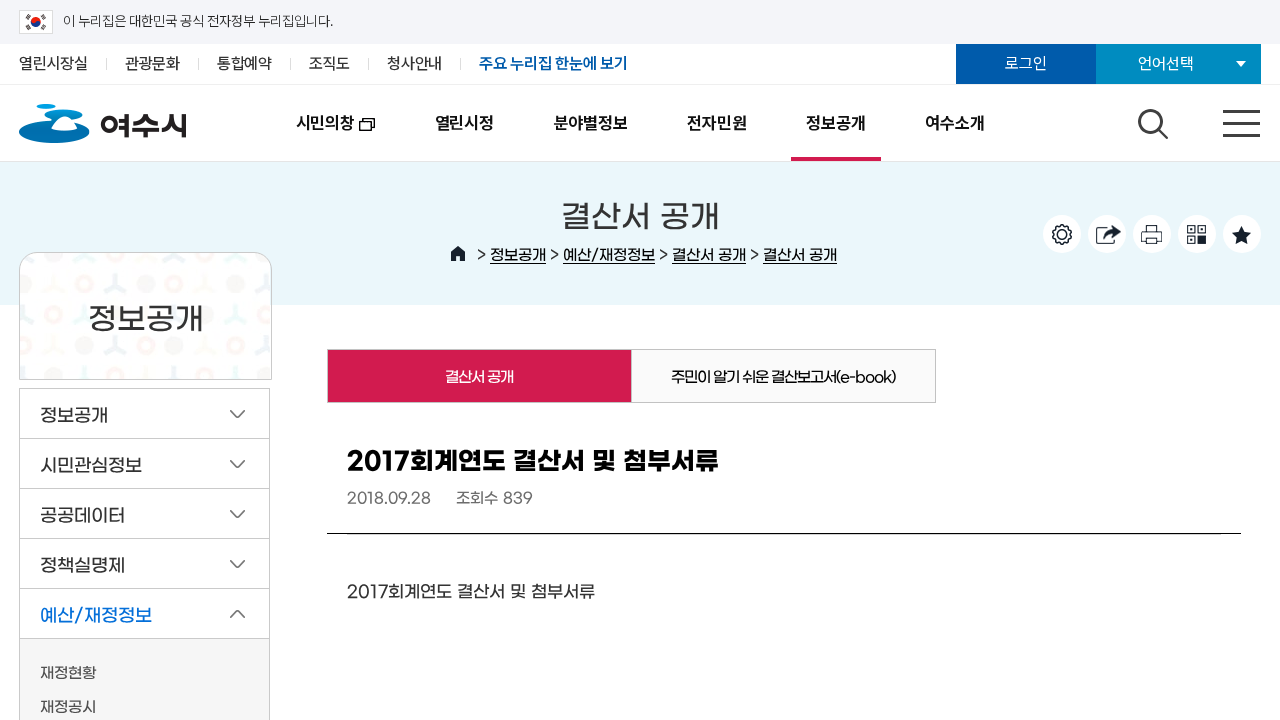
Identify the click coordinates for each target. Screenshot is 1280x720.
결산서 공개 (709, 253)
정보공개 (835, 123)
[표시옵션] (1062, 234)
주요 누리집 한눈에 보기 (553, 63)
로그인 (1025, 63)
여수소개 (954, 123)
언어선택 (1165, 63)
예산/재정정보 (609, 253)
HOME (458, 254)
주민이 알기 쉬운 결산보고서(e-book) (783, 375)
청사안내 (414, 63)
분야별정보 (591, 123)
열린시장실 (53, 63)
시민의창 (310, 137)
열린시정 (464, 123)
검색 (1150, 119)
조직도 (329, 63)
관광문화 (152, 63)
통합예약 (244, 63)
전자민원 (716, 123)
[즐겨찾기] (1242, 234)
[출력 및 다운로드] (1152, 234)
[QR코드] (1197, 234)
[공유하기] (1107, 234)
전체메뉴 (1224, 119)
